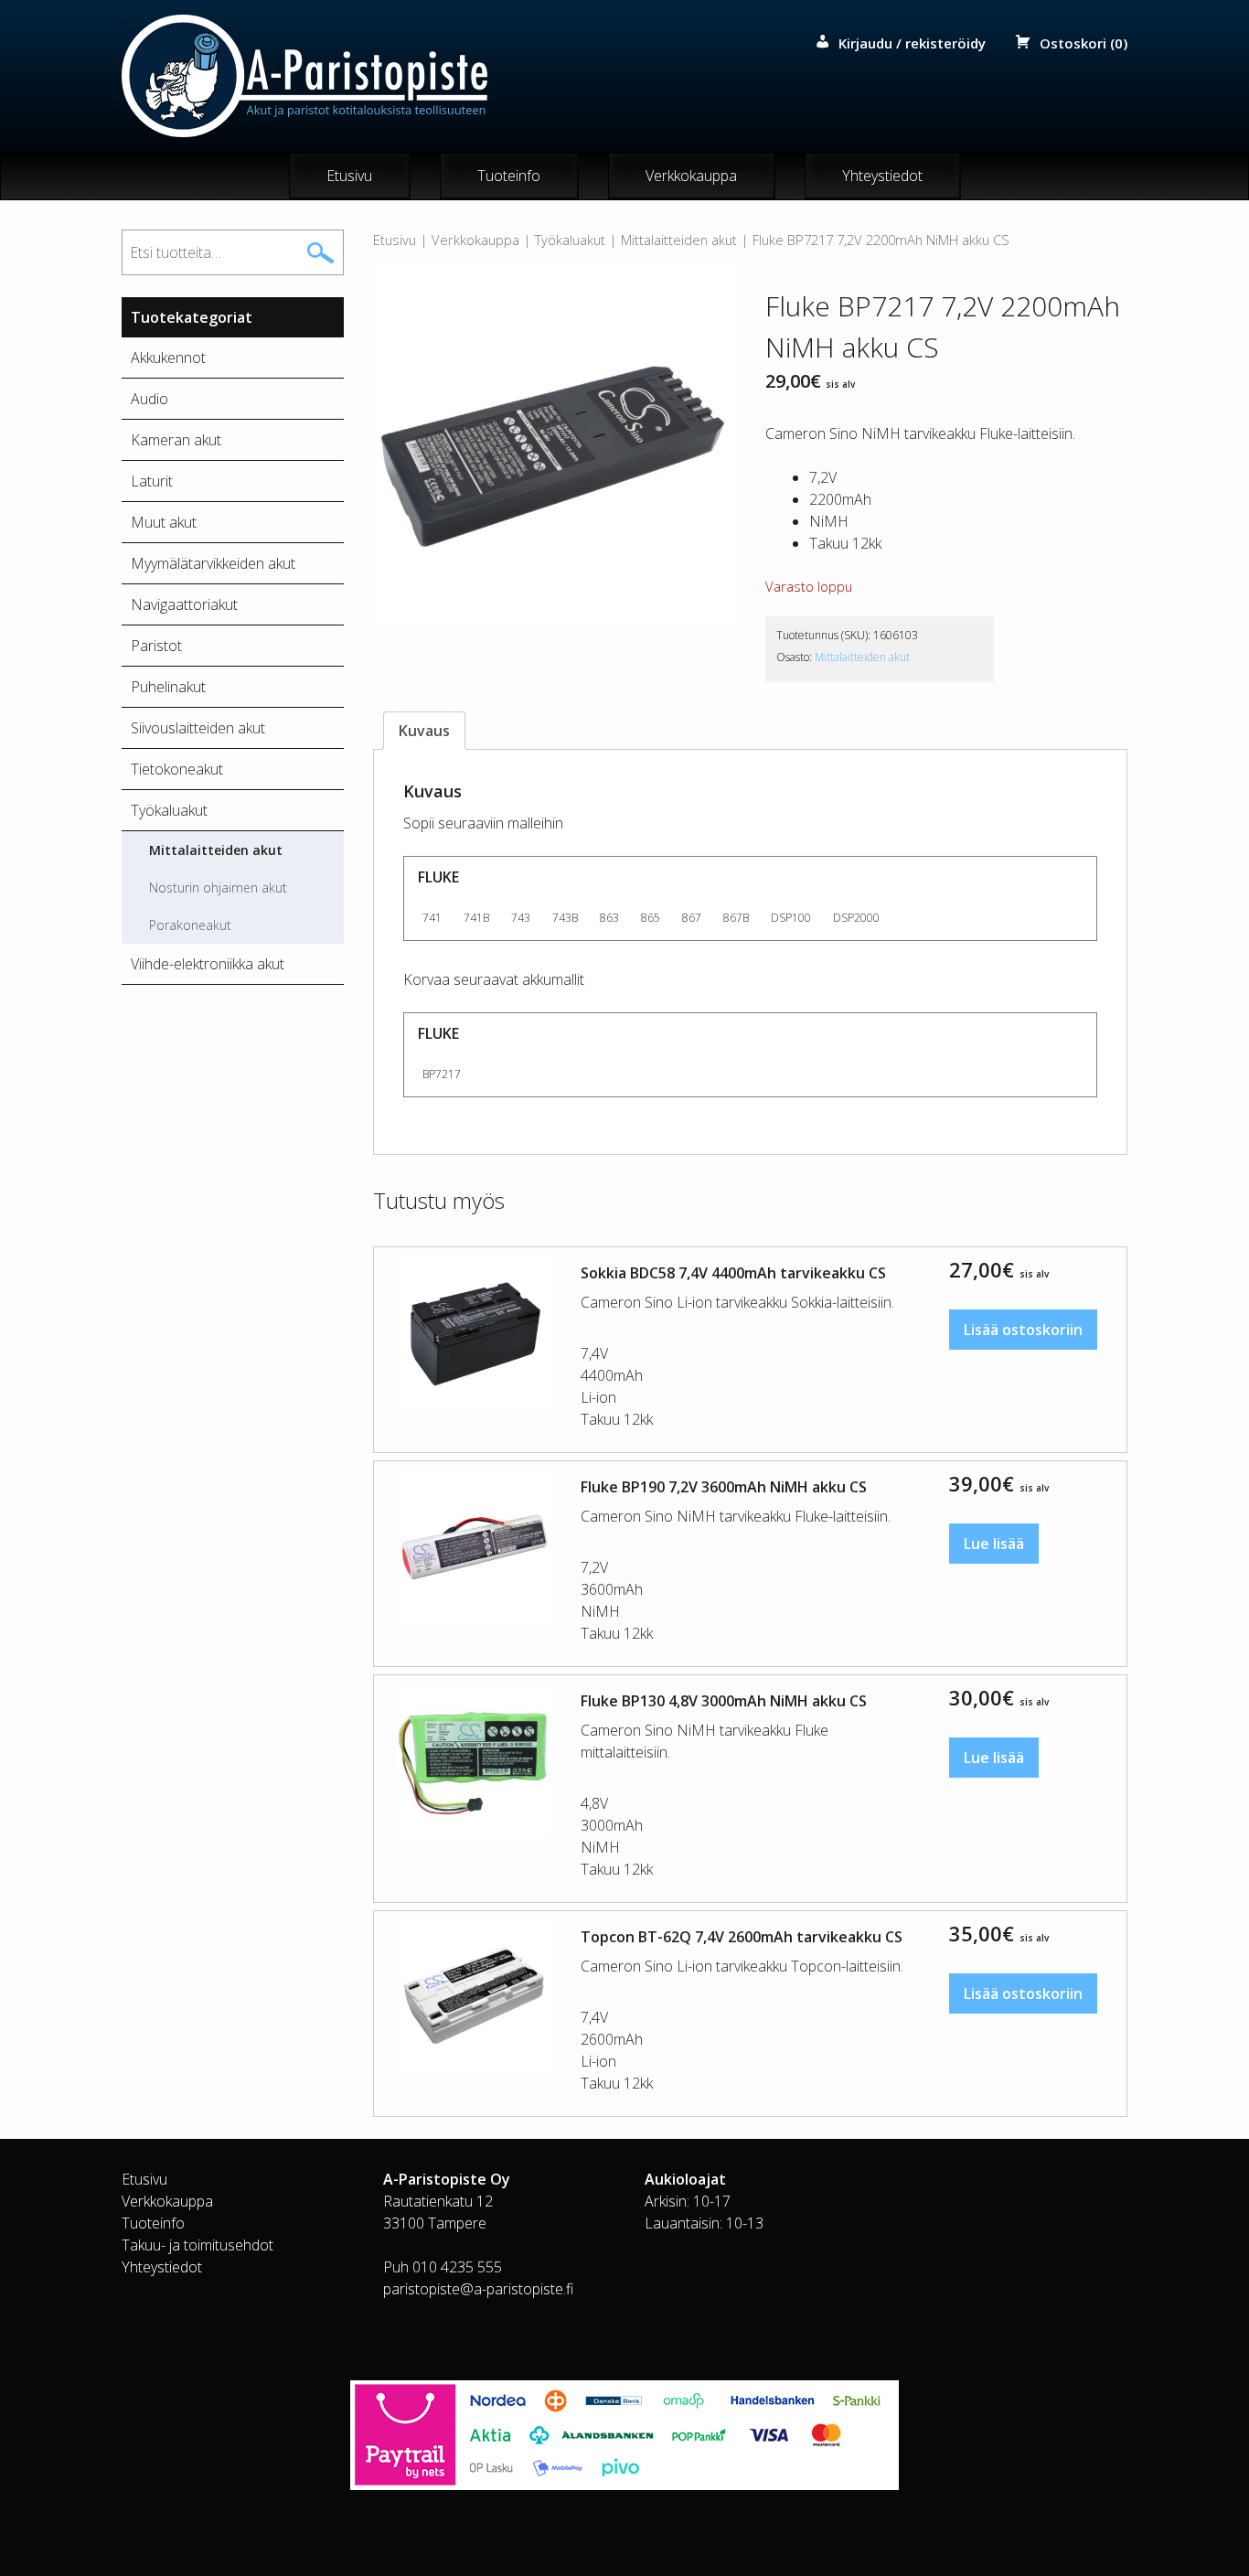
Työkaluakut (570, 240)
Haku (321, 252)
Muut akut (164, 522)
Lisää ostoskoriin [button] (1023, 1330)
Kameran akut (176, 440)
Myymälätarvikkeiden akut (213, 563)
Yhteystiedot (882, 176)
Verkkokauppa (691, 176)
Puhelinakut (168, 687)
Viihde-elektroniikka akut (208, 964)
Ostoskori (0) (1084, 43)
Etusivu (349, 176)
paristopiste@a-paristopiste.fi (478, 2289)
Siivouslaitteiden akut (198, 728)
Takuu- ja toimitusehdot (197, 2245)
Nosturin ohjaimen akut (218, 887)
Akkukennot (168, 358)
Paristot (156, 646)
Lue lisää (994, 1544)
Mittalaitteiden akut (679, 240)
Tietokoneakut (177, 769)
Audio (149, 399)
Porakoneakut (190, 925)
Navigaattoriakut (184, 604)
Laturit (152, 481)
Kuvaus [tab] (424, 731)
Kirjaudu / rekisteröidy (912, 43)
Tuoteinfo (509, 176)
